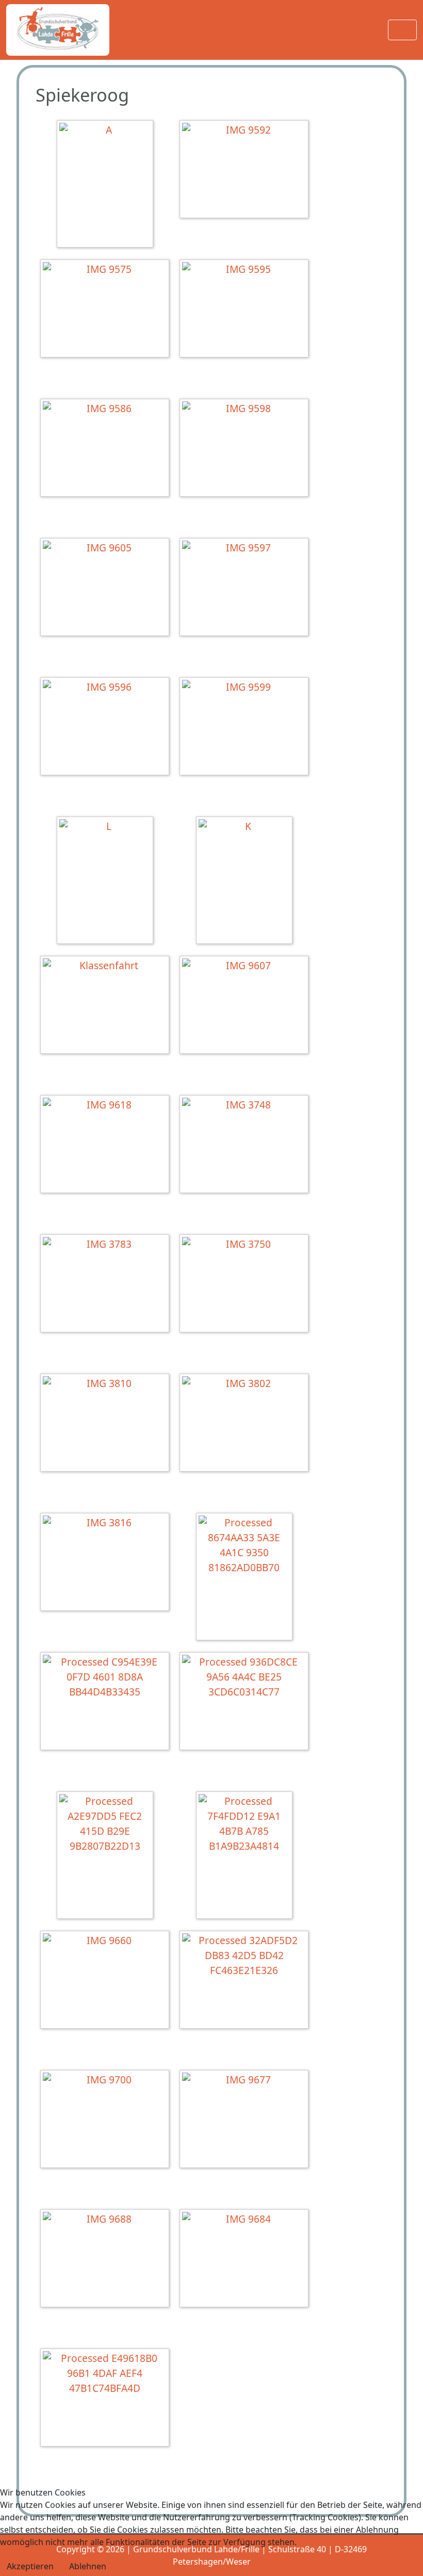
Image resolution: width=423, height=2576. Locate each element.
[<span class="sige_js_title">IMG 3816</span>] (107, 1563)
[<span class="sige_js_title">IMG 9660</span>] (107, 1981)
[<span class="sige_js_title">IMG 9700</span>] (107, 2120)
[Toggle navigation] (402, 30)
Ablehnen (88, 2566)
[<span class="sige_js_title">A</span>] (108, 185)
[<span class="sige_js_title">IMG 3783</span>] (107, 1285)
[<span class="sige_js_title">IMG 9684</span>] (247, 2260)
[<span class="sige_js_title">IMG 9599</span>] (247, 728)
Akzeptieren (30, 2566)
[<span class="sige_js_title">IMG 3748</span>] (247, 1145)
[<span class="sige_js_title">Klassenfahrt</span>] (107, 1006)
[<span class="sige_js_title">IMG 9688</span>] (107, 2260)
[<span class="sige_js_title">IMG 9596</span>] (107, 728)
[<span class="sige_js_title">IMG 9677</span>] (247, 2120)
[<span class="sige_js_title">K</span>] (247, 882)
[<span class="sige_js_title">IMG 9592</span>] (247, 170)
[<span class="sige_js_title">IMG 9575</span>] (107, 310)
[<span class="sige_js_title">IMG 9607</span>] (247, 1006)
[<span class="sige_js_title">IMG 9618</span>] (107, 1145)
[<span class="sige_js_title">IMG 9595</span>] (247, 310)
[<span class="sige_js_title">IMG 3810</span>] (107, 1424)
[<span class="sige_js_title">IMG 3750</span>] (247, 1285)
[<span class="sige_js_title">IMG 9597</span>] (247, 588)
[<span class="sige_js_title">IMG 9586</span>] (107, 449)
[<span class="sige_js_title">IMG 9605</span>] (107, 588)
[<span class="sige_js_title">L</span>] (108, 882)
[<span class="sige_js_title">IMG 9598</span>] (247, 449)
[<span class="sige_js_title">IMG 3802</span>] (247, 1424)
